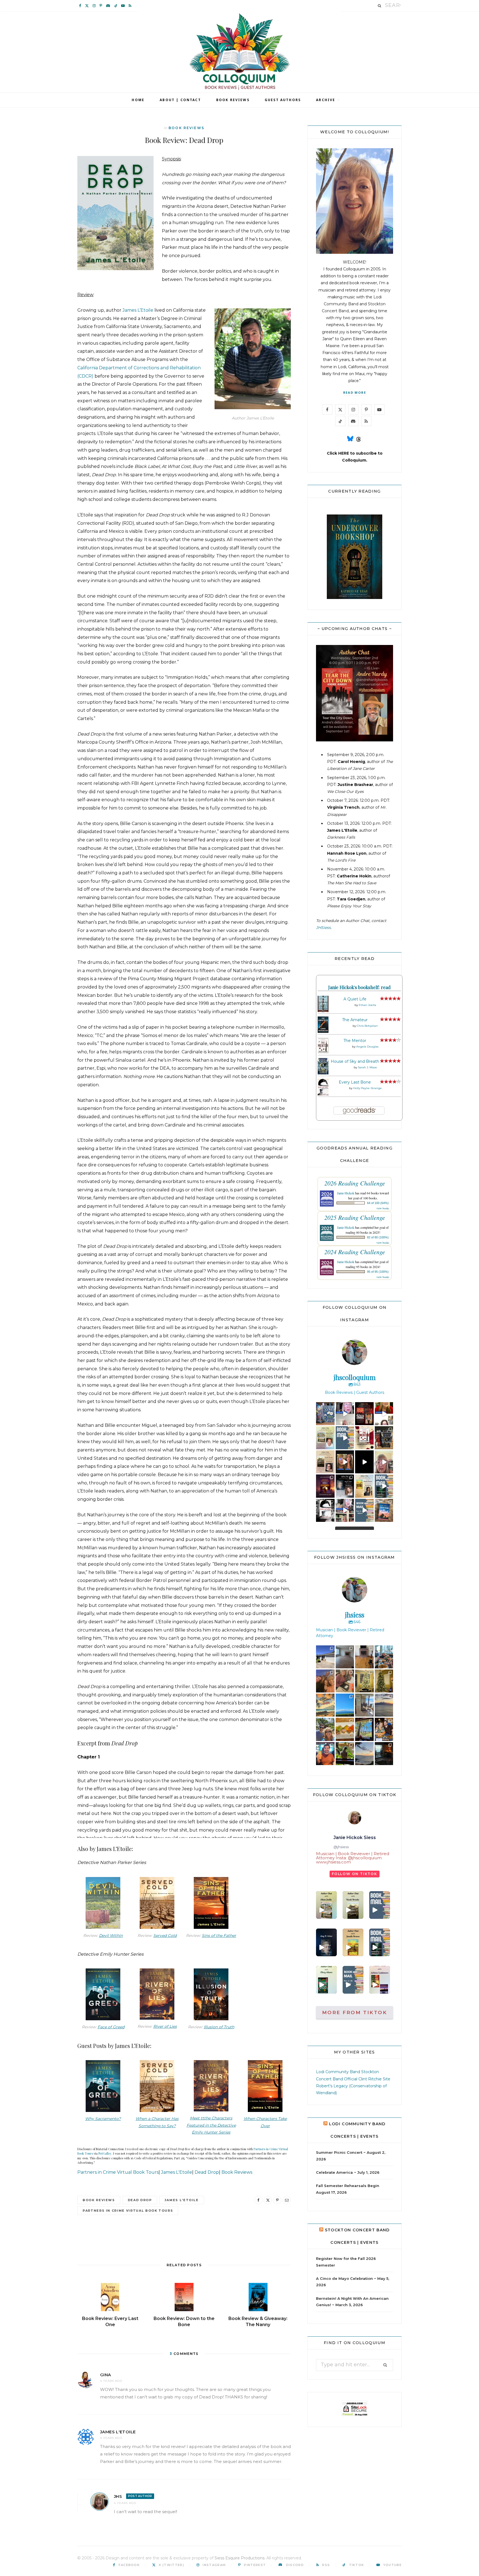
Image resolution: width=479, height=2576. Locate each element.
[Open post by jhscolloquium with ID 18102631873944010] (345, 1462)
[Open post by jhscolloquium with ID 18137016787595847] (364, 1486)
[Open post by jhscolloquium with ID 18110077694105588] (364, 1414)
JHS (118, 2496)
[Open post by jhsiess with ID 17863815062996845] (325, 1705)
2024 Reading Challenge (355, 1252)
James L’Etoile (138, 310)
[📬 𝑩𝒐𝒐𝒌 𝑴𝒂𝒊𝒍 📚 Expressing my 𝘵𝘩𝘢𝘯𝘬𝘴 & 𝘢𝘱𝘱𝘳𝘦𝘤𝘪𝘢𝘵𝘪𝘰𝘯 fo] (380, 1905)
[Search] (380, 6)
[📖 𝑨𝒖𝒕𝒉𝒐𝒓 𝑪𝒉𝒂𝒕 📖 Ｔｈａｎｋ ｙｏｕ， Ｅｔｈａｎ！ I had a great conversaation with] (326, 1905)
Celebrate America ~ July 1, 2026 (348, 2172)
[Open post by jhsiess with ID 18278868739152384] (345, 1754)
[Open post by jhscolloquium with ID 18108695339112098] (345, 1438)
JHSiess (323, 928)
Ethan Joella (367, 1005)
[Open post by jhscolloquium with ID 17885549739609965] (384, 1510)
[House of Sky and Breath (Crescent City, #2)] (323, 1073)
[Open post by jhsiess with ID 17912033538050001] (364, 1657)
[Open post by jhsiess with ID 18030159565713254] (384, 1705)
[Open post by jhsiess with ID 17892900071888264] (364, 1754)
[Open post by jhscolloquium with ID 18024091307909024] (325, 1510)
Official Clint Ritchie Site (367, 2079)
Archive (326, 100)
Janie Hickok (346, 1193)
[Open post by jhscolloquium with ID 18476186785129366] (325, 1486)
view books (383, 1208)
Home (138, 100)
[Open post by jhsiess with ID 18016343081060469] (364, 1681)
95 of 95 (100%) (378, 1272)
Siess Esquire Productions (239, 2558)
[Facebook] (258, 2200)
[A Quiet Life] (323, 1011)
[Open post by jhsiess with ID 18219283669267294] (325, 1681)
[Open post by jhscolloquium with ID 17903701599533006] (364, 1510)
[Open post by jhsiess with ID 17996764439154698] (384, 1681)
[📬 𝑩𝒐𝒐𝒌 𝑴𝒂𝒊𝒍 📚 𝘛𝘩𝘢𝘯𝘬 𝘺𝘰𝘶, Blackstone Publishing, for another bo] (353, 1980)
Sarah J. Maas (367, 1067)
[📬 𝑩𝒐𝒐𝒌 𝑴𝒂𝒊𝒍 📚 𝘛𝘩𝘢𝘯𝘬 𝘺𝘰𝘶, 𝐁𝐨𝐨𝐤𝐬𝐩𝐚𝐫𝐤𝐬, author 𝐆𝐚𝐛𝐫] (380, 1942)
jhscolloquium (326, 1408)
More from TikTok (355, 2012)
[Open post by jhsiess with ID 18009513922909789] (325, 1754)
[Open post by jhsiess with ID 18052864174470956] (345, 1729)
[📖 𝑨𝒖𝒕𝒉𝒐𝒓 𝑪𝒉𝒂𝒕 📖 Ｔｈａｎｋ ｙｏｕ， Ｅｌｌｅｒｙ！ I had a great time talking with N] (326, 1980)
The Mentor (355, 1041)
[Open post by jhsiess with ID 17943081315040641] (384, 1657)
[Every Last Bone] (323, 1095)
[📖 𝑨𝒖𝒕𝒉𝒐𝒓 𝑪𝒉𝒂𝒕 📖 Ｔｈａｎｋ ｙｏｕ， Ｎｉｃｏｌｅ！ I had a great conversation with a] (353, 1905)
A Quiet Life (355, 999)
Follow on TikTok (355, 1874)
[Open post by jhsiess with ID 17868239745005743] (364, 1705)
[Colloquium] (240, 52)
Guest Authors (283, 100)
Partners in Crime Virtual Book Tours (118, 2172)
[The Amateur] (323, 1031)
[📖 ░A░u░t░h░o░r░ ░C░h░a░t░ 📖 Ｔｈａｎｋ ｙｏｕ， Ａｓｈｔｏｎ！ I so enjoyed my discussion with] (380, 1980)
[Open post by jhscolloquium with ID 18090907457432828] (325, 1462)
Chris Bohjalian (367, 1026)
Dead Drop (207, 2172)
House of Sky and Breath (355, 1061)
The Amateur (355, 1020)
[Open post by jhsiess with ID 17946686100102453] (345, 1657)
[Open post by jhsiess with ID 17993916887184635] (364, 1729)
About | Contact (180, 100)
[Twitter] (268, 2200)
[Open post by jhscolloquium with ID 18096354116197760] (384, 1486)
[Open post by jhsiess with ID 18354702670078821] (325, 1729)
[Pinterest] (277, 2200)
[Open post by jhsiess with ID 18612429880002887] (325, 1657)
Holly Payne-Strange (367, 1088)
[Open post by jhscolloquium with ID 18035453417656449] (325, 1438)
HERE (344, 453)
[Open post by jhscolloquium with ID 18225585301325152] (384, 1462)
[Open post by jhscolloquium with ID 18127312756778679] (345, 1486)
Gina (106, 2375)
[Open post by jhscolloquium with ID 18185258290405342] (345, 1414)
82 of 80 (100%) (378, 1237)
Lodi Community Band (338, 2072)
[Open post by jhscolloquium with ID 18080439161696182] (364, 1462)
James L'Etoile (177, 2172)
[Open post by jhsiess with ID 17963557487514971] (345, 1705)
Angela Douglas (367, 1047)
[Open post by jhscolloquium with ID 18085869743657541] (384, 1438)
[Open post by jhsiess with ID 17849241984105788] (345, 1681)
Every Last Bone (355, 1082)
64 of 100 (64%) (378, 1203)
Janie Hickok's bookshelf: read (359, 987)
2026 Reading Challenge (355, 1183)
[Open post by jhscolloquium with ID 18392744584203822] (384, 1414)
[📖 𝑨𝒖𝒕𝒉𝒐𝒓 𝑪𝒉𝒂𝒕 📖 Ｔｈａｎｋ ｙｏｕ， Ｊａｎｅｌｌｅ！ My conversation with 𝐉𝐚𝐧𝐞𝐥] (353, 1942)
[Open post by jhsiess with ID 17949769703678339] (384, 1729)
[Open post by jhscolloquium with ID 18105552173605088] (364, 1438)
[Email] (287, 2200)
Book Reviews (233, 100)
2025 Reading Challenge (355, 1217)
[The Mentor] (323, 1052)
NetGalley (105, 2153)
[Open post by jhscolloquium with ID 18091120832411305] (325, 1414)
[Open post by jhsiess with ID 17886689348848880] (384, 1754)
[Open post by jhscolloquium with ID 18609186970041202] (345, 1510)
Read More (355, 392)
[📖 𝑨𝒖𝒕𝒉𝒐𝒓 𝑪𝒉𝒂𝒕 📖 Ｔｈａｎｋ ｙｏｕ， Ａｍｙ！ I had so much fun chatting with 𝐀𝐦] (326, 1942)
